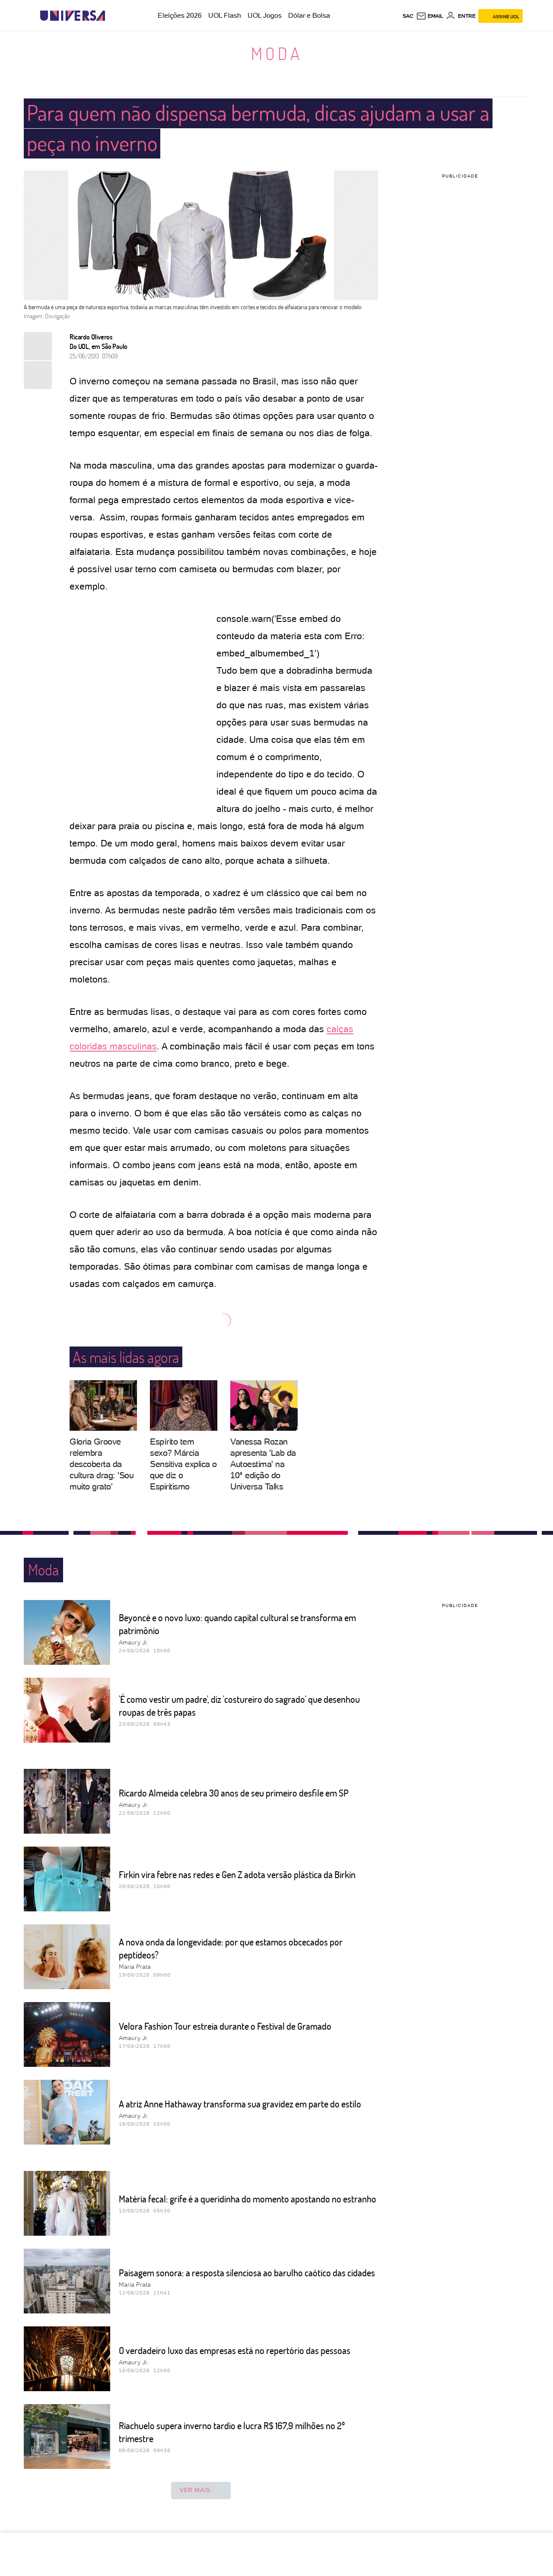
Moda (277, 53)
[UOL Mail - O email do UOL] (430, 16)
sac (408, 16)
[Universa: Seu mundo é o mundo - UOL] (73, 16)
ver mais (195, 2490)
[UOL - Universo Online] (113, 16)
